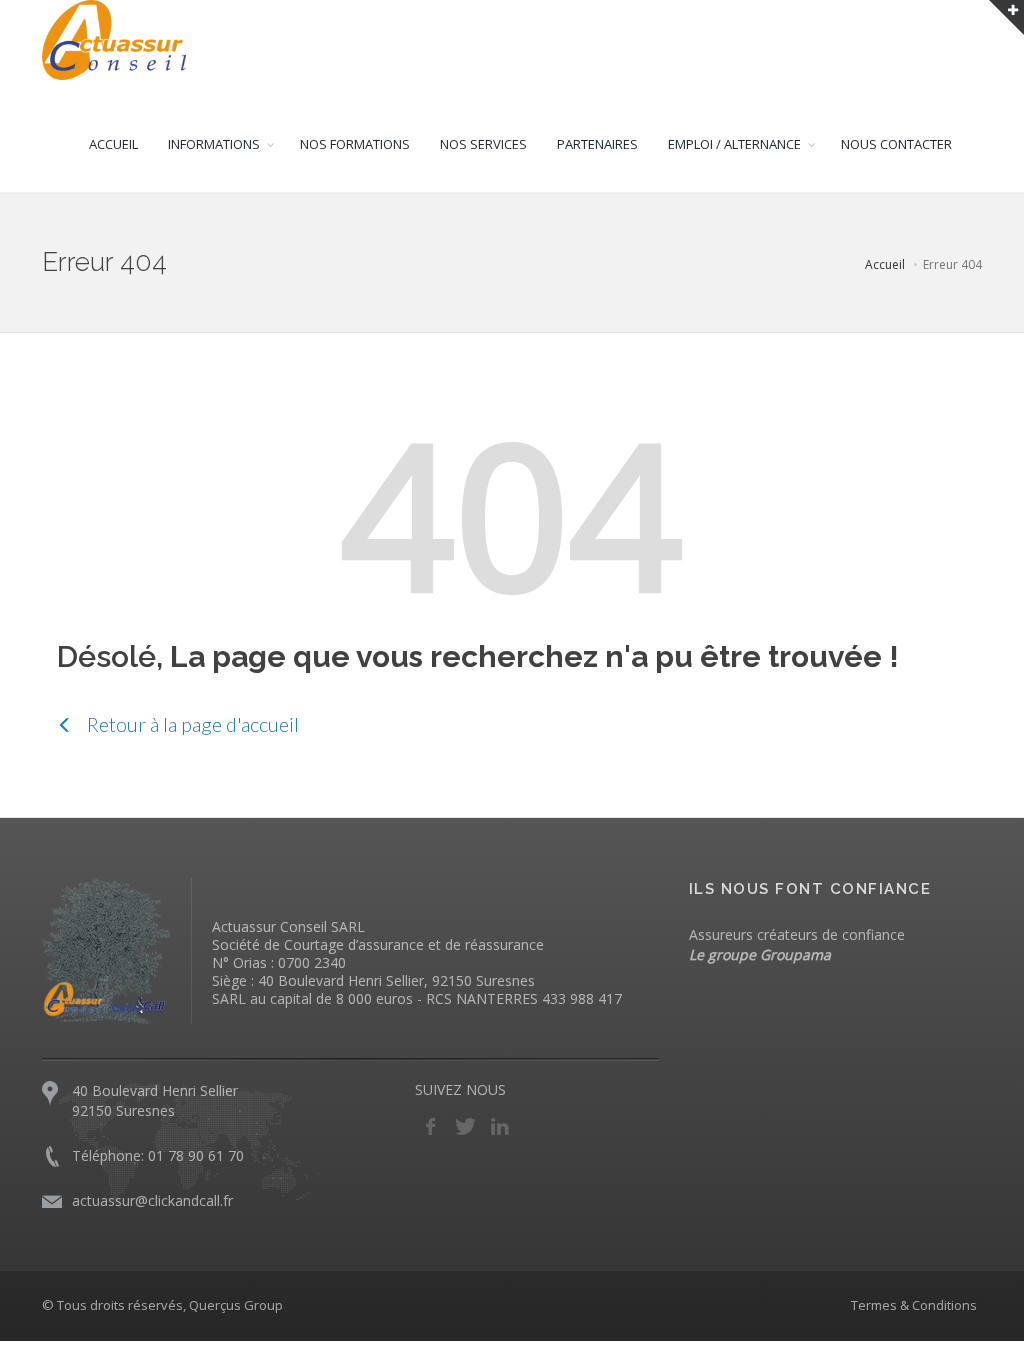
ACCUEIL (113, 144)
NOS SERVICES (483, 144)
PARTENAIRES (597, 144)
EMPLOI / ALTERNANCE (734, 144)
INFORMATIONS (214, 144)
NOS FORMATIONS (355, 144)
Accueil (885, 264)
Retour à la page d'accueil (191, 724)
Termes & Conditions (914, 1305)
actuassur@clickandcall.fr (152, 1200)
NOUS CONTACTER (896, 144)
